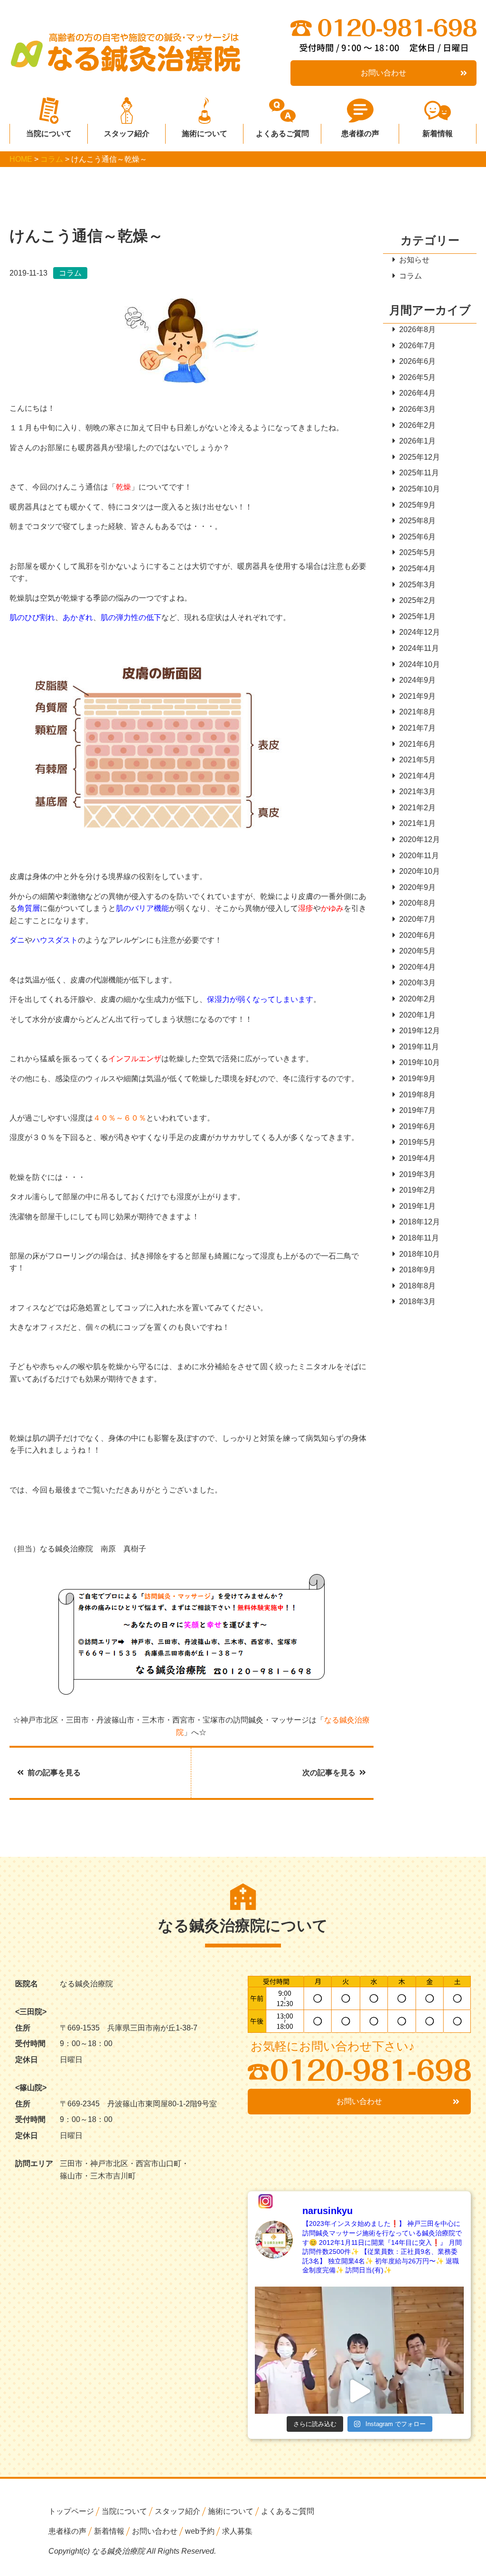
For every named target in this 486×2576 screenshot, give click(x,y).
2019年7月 (417, 1110)
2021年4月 (417, 776)
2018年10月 (420, 1254)
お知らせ (414, 260)
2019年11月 (419, 1047)
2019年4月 (417, 1158)
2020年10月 (420, 871)
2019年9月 (417, 1079)
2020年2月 (417, 999)
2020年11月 (419, 856)
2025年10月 (420, 489)
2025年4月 (417, 569)
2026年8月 (417, 329)
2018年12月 (420, 1222)
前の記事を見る (54, 1773)
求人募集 (237, 2531)
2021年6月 (417, 744)
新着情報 (438, 134)
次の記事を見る (329, 1773)
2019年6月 (417, 1126)
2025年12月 (420, 457)
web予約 (200, 2531)
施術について (205, 134)
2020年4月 (417, 967)
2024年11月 (419, 648)
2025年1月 (417, 616)
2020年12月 (420, 839)
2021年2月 (417, 808)
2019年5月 (417, 1142)
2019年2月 (417, 1190)
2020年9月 (417, 887)
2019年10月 (420, 1062)
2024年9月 (417, 680)
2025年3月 (417, 585)
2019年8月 (417, 1095)
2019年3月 (417, 1174)
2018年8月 (417, 1286)
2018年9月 (417, 1270)
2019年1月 (417, 1206)
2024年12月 (420, 632)
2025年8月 (417, 521)
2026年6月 (417, 361)
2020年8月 (417, 903)
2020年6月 (417, 935)
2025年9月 (417, 505)
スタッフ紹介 (127, 134)
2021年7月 (417, 728)
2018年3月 (417, 1302)
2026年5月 (417, 377)
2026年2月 (417, 425)
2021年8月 (417, 712)
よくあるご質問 (282, 134)
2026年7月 (417, 346)
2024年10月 (420, 664)
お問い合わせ (383, 73)
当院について (49, 134)
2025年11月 (419, 473)
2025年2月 (417, 600)
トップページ (71, 2511)
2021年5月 (417, 760)
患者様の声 (360, 134)
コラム (411, 276)
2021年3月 (417, 792)
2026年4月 (417, 393)
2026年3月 (417, 409)
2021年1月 (417, 823)
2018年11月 (419, 1238)
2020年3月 (417, 983)
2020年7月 (417, 919)
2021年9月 (417, 696)
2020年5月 (417, 951)
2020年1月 (417, 1015)
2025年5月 (417, 552)
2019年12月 (420, 1031)
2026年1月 (417, 441)
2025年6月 (417, 537)
